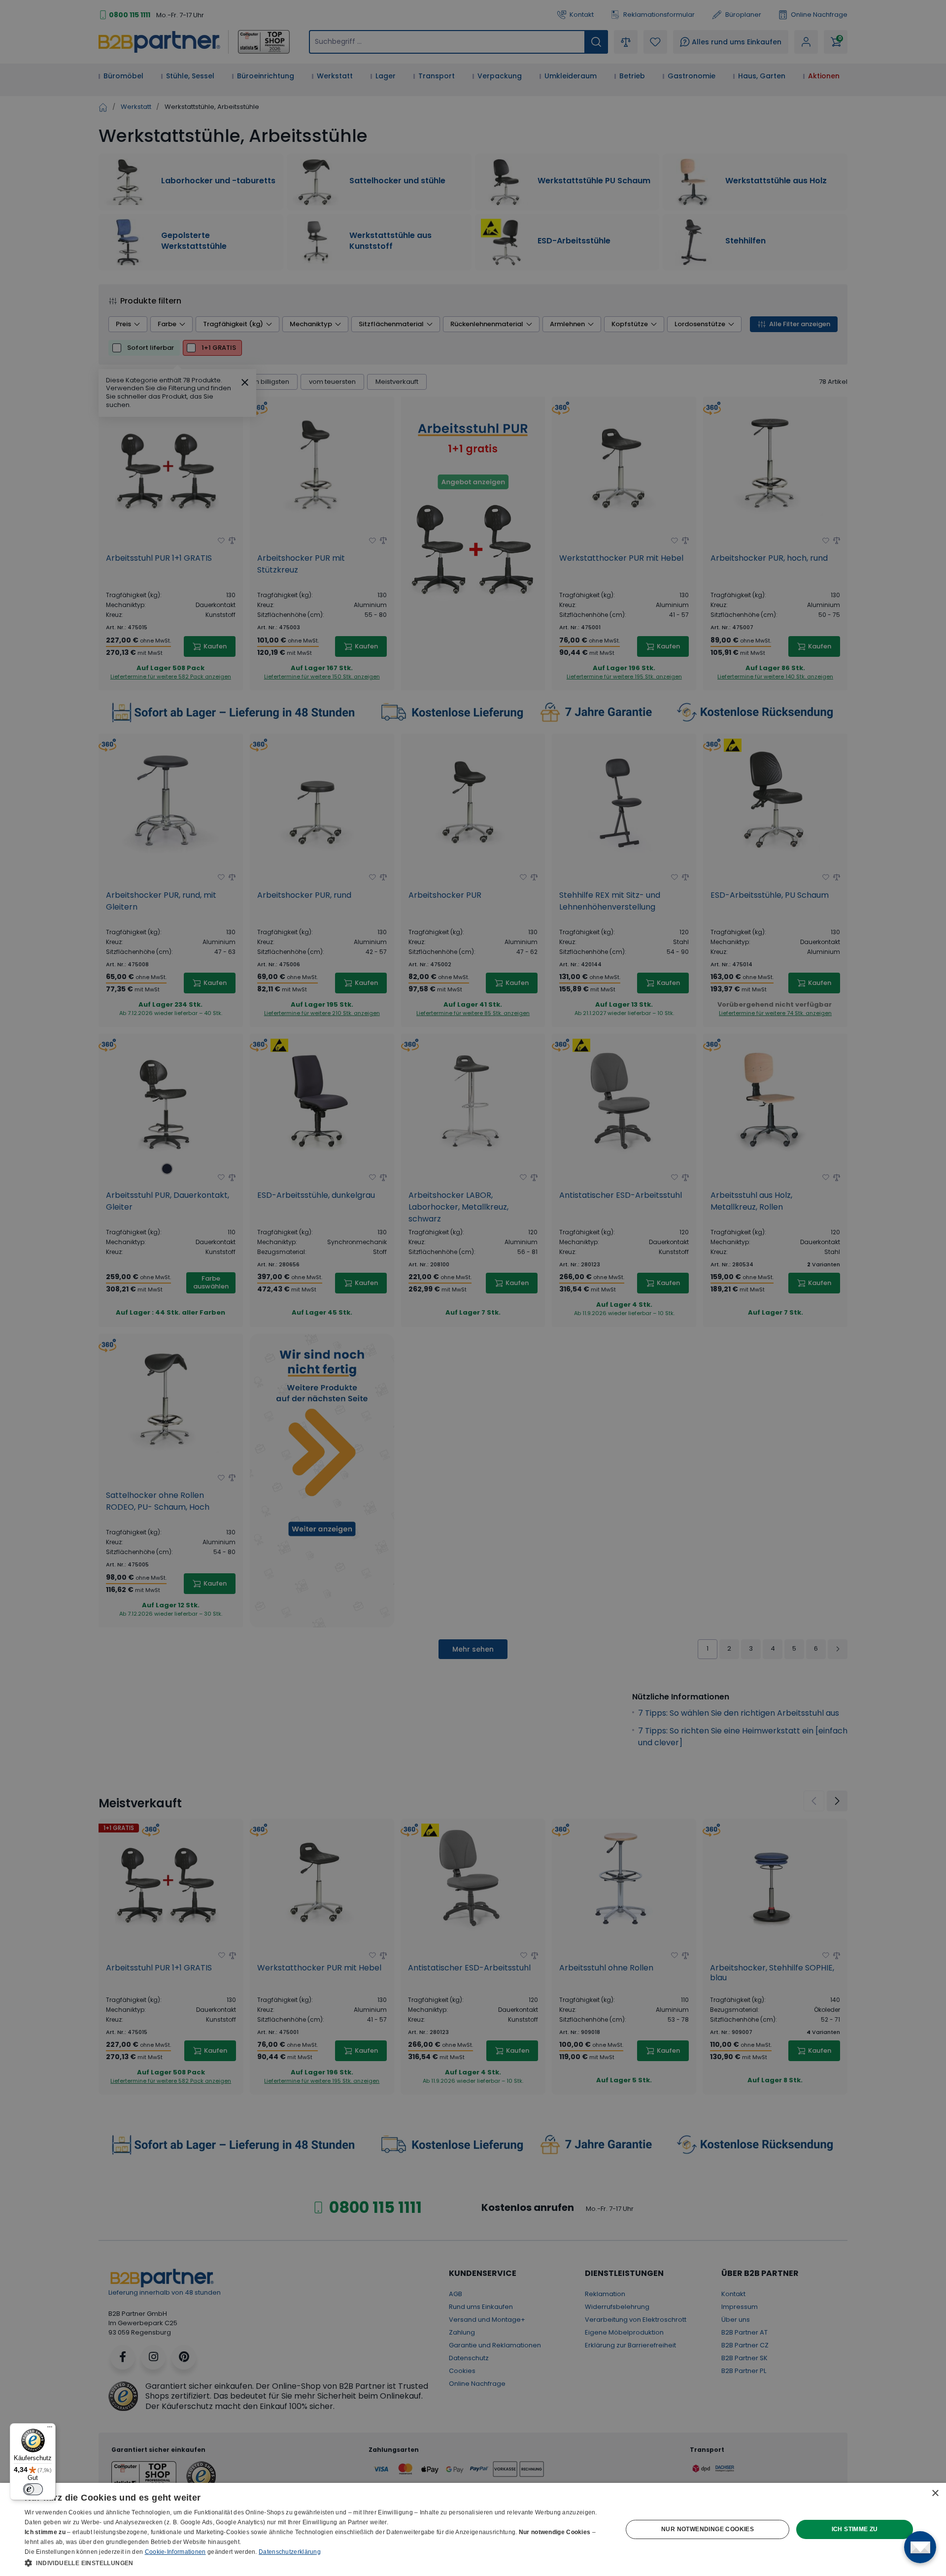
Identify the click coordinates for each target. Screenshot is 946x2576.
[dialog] (473, 2529)
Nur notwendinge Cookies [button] (708, 2529)
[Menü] (50, 2429)
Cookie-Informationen (175, 2552)
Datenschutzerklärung (290, 2552)
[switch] (33, 2489)
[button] (315, 2563)
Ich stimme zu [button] (855, 2529)
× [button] (935, 2493)
